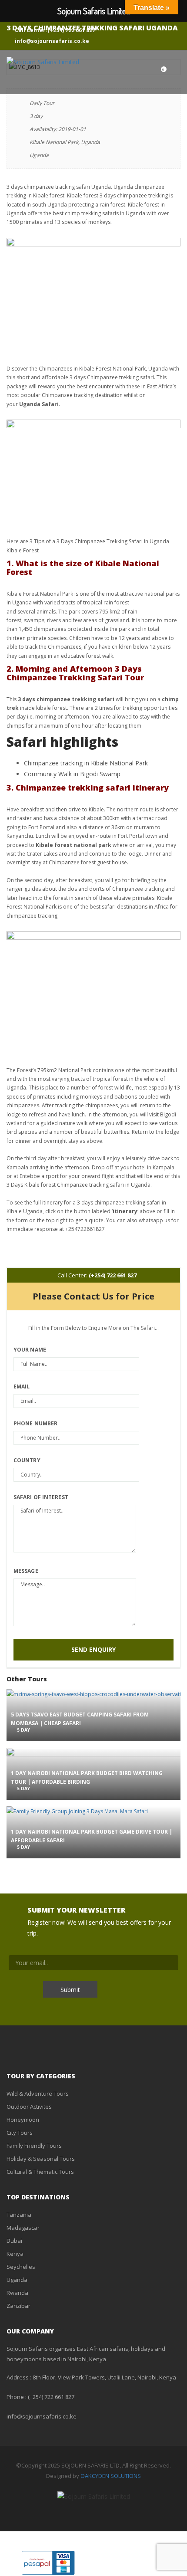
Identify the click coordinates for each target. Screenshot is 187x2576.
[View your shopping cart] (155, 72)
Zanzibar (18, 2306)
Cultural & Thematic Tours (40, 2172)
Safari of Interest (41, 1497)
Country (27, 1460)
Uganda (17, 2280)
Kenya (15, 2254)
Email (22, 1386)
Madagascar (23, 2228)
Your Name (30, 1350)
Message (26, 1571)
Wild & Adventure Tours (38, 2094)
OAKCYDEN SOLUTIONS (111, 2476)
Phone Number (35, 1423)
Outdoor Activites (29, 2107)
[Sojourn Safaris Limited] (43, 62)
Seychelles (21, 2267)
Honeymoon (23, 2120)
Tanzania (19, 2215)
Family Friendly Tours (34, 2146)
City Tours (20, 2133)
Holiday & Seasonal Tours (41, 2159)
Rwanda (17, 2293)
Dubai (14, 2241)
